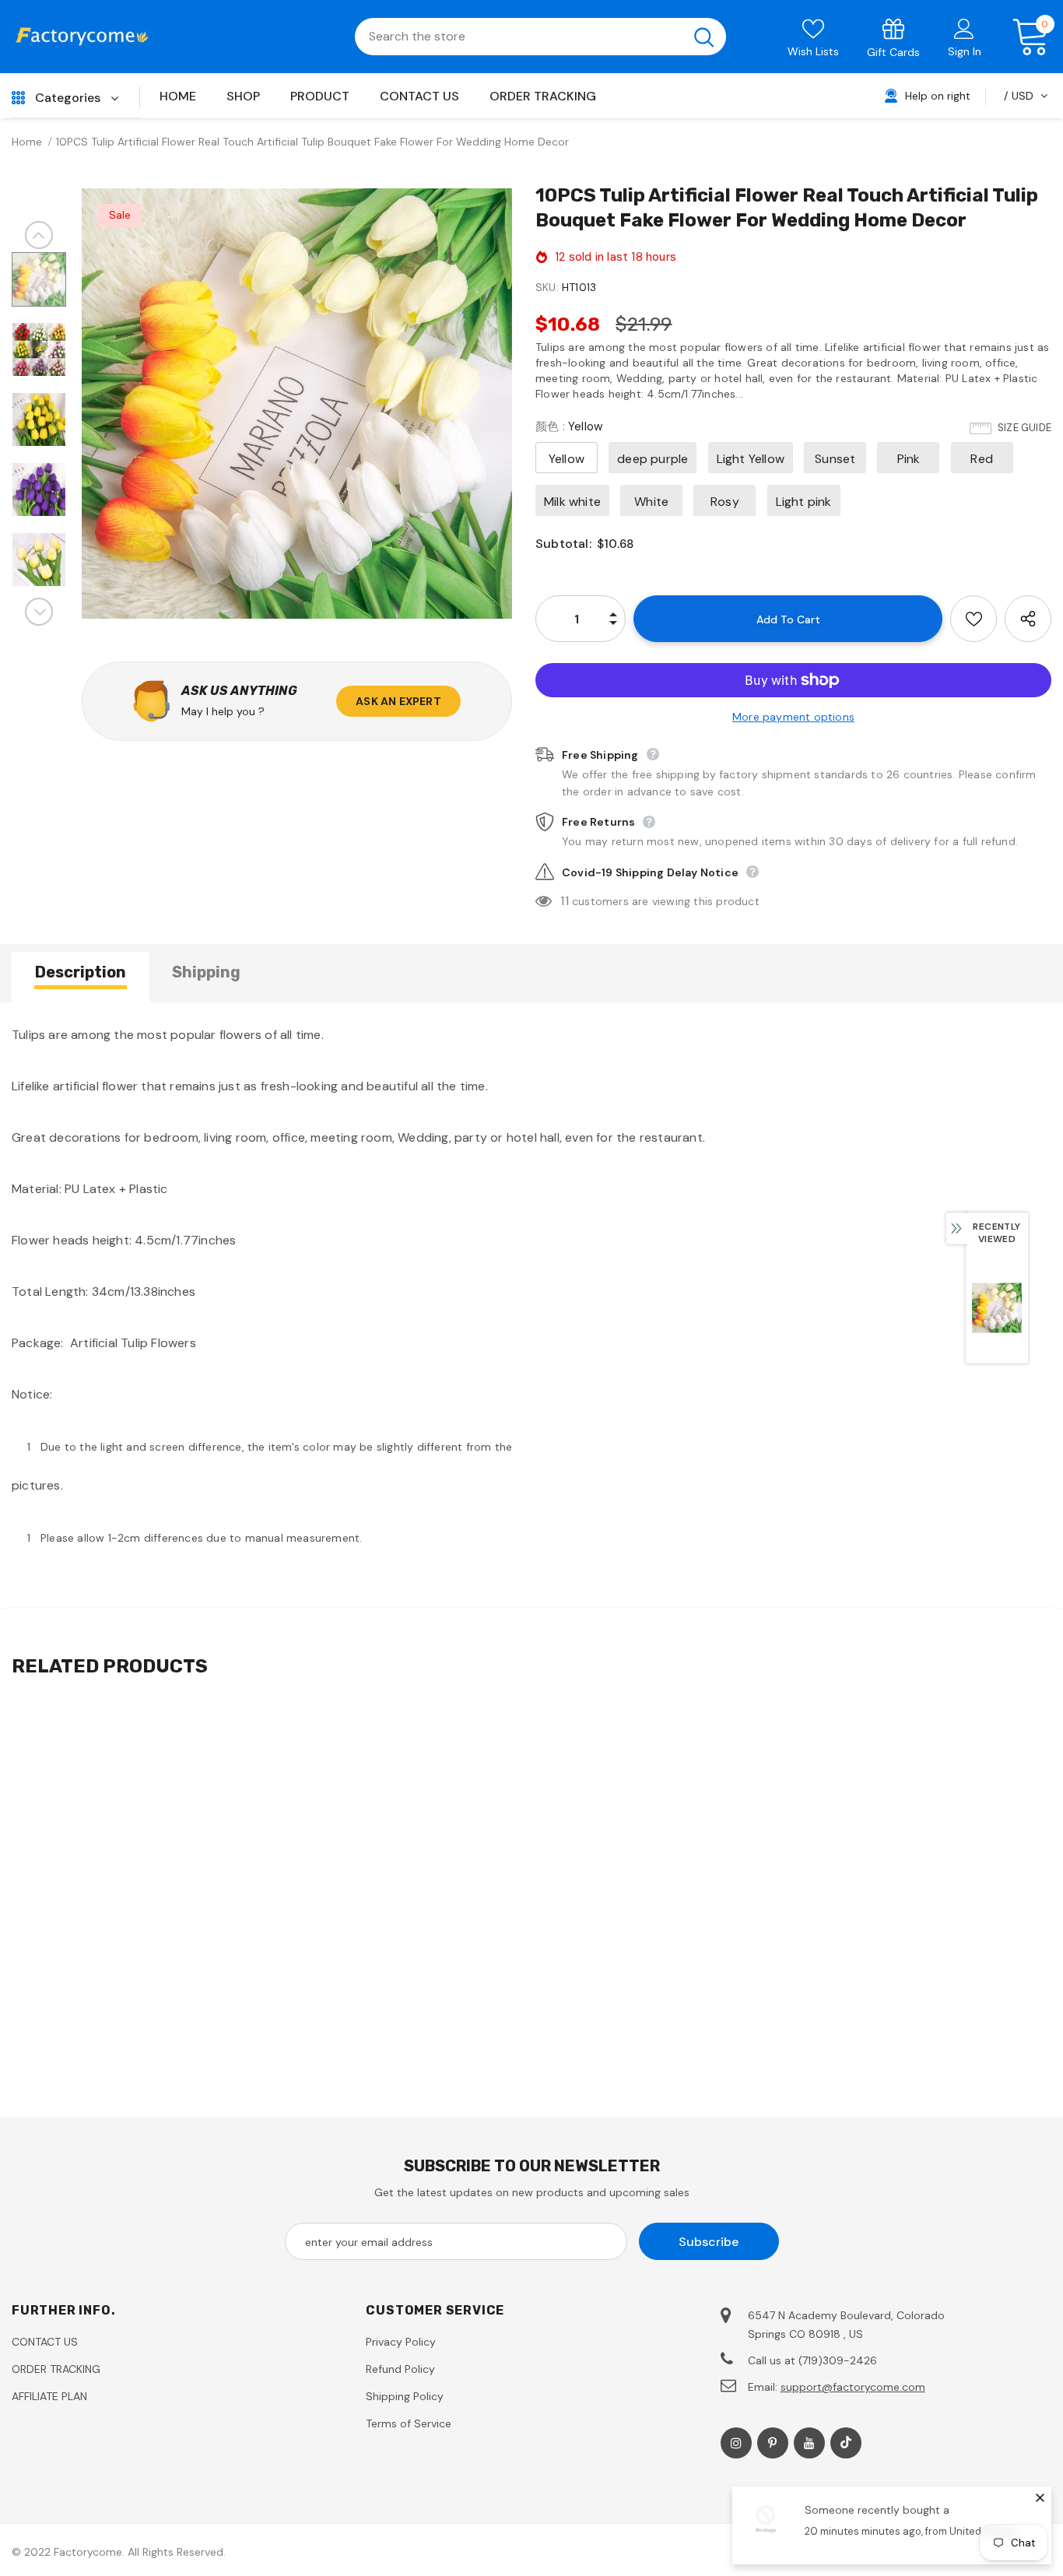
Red (982, 459)
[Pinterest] (773, 2443)
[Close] (1040, 2497)
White (651, 502)
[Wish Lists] (974, 619)
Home (27, 142)
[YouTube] (809, 2443)
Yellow (567, 459)
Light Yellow (751, 459)
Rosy (725, 502)
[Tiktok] (846, 2443)
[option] (297, 404)
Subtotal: (563, 544)
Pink (909, 459)
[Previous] (39, 235)
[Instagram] (736, 2443)
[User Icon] (964, 28)
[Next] (39, 612)
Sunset (835, 459)
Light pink (804, 502)
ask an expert (398, 701)
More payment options (793, 717)
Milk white (572, 502)
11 (564, 901)
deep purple (653, 459)
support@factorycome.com (853, 2387)
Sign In (965, 51)
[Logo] (82, 37)
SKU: (547, 287)
